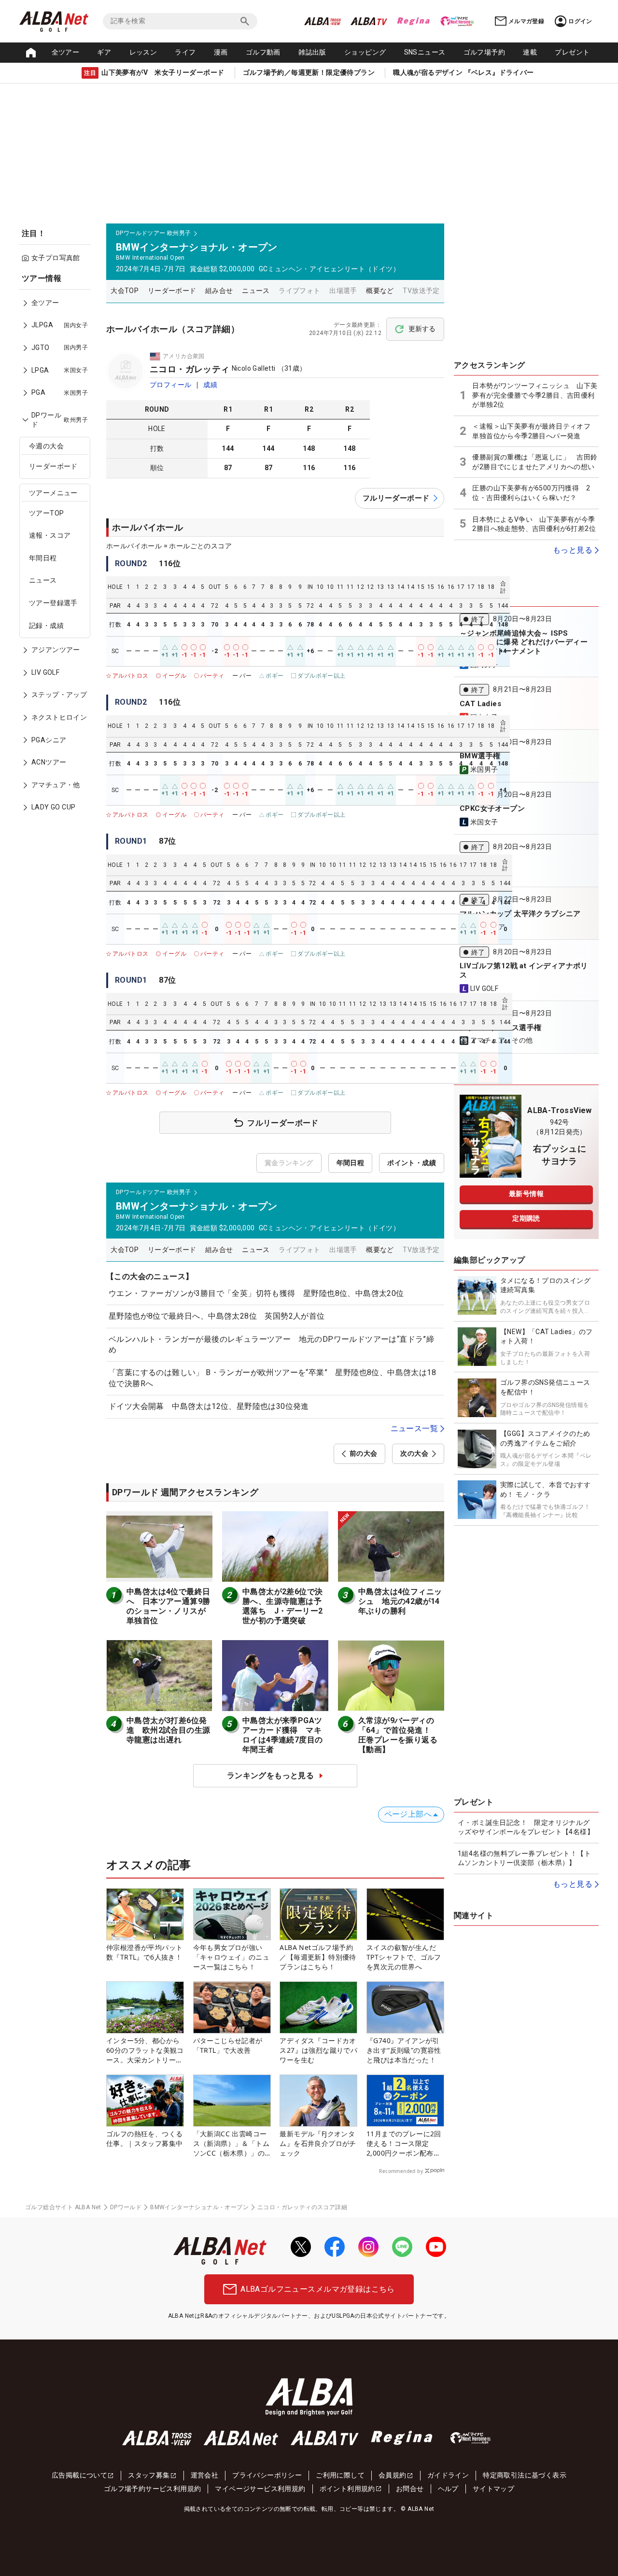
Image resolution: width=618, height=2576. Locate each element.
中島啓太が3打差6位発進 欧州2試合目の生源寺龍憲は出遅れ (168, 1730)
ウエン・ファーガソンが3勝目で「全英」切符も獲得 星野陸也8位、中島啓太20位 (256, 1293)
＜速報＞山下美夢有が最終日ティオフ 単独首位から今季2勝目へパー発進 (535, 431)
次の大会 (414, 1453)
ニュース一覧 (414, 1428)
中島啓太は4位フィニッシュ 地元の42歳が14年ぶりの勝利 (400, 1601)
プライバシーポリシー (267, 2475)
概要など (380, 291)
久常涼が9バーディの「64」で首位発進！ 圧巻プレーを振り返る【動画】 (398, 1735)
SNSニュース (425, 52)
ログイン (580, 21)
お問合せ (410, 2489)
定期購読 (526, 1218)
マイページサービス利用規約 (260, 2489)
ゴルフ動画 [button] (263, 52)
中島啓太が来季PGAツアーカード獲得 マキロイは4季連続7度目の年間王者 (282, 1735)
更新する (422, 329)
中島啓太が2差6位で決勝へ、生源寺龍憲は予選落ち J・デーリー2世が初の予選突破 (282, 1606)
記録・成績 (46, 626)
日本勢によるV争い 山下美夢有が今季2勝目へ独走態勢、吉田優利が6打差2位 (534, 524)
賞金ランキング (289, 1163)
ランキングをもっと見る (270, 1775)
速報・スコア (50, 535)
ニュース (43, 580)
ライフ (185, 52)
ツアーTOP (46, 513)
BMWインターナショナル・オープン (199, 2207)
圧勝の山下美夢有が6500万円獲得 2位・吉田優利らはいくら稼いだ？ (531, 493)
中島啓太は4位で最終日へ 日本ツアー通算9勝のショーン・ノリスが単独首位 (168, 1606)
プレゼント (572, 52)
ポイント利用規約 (347, 2489)
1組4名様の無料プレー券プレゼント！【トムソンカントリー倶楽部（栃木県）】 (524, 1858)
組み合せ (219, 291)
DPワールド (126, 2207)
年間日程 (43, 558)
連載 (530, 52)
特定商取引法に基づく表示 (525, 2475)
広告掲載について (79, 2475)
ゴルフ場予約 (484, 52)
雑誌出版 (312, 52)
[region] (58, 550)
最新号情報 (526, 1194)
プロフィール (170, 385)
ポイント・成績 (412, 1163)
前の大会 (364, 1453)
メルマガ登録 (526, 21)
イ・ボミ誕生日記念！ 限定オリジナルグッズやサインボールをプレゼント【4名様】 (526, 1827)
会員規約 (393, 2475)
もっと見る (573, 550)
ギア (104, 52)
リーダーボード (53, 466)
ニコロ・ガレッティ (190, 369)
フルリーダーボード (396, 498)
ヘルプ (448, 2489)
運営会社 (205, 2475)
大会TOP (125, 291)
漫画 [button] (221, 52)
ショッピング (365, 52)
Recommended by (401, 2171)
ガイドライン (448, 2475)
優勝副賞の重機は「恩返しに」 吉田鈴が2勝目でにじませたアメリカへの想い (535, 462)
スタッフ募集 (149, 2475)
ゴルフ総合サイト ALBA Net (63, 2207)
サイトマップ (493, 2489)
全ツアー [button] (66, 52)
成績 (210, 385)
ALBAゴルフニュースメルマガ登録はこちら (317, 2289)
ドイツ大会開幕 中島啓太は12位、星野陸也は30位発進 (213, 1406)
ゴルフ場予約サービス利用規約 (153, 2489)
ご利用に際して (340, 2475)
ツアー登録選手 (53, 603)
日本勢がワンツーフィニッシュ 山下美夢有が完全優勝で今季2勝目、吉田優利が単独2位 (535, 395)
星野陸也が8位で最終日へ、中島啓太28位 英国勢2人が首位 (217, 1316)
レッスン (143, 52)
